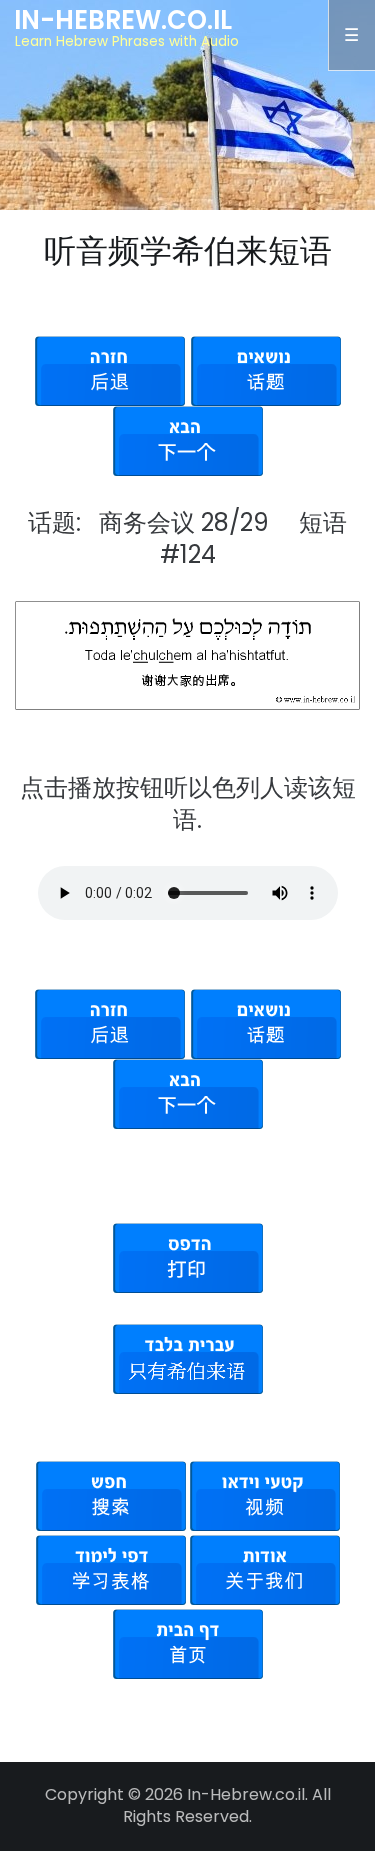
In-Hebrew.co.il (123, 20)
